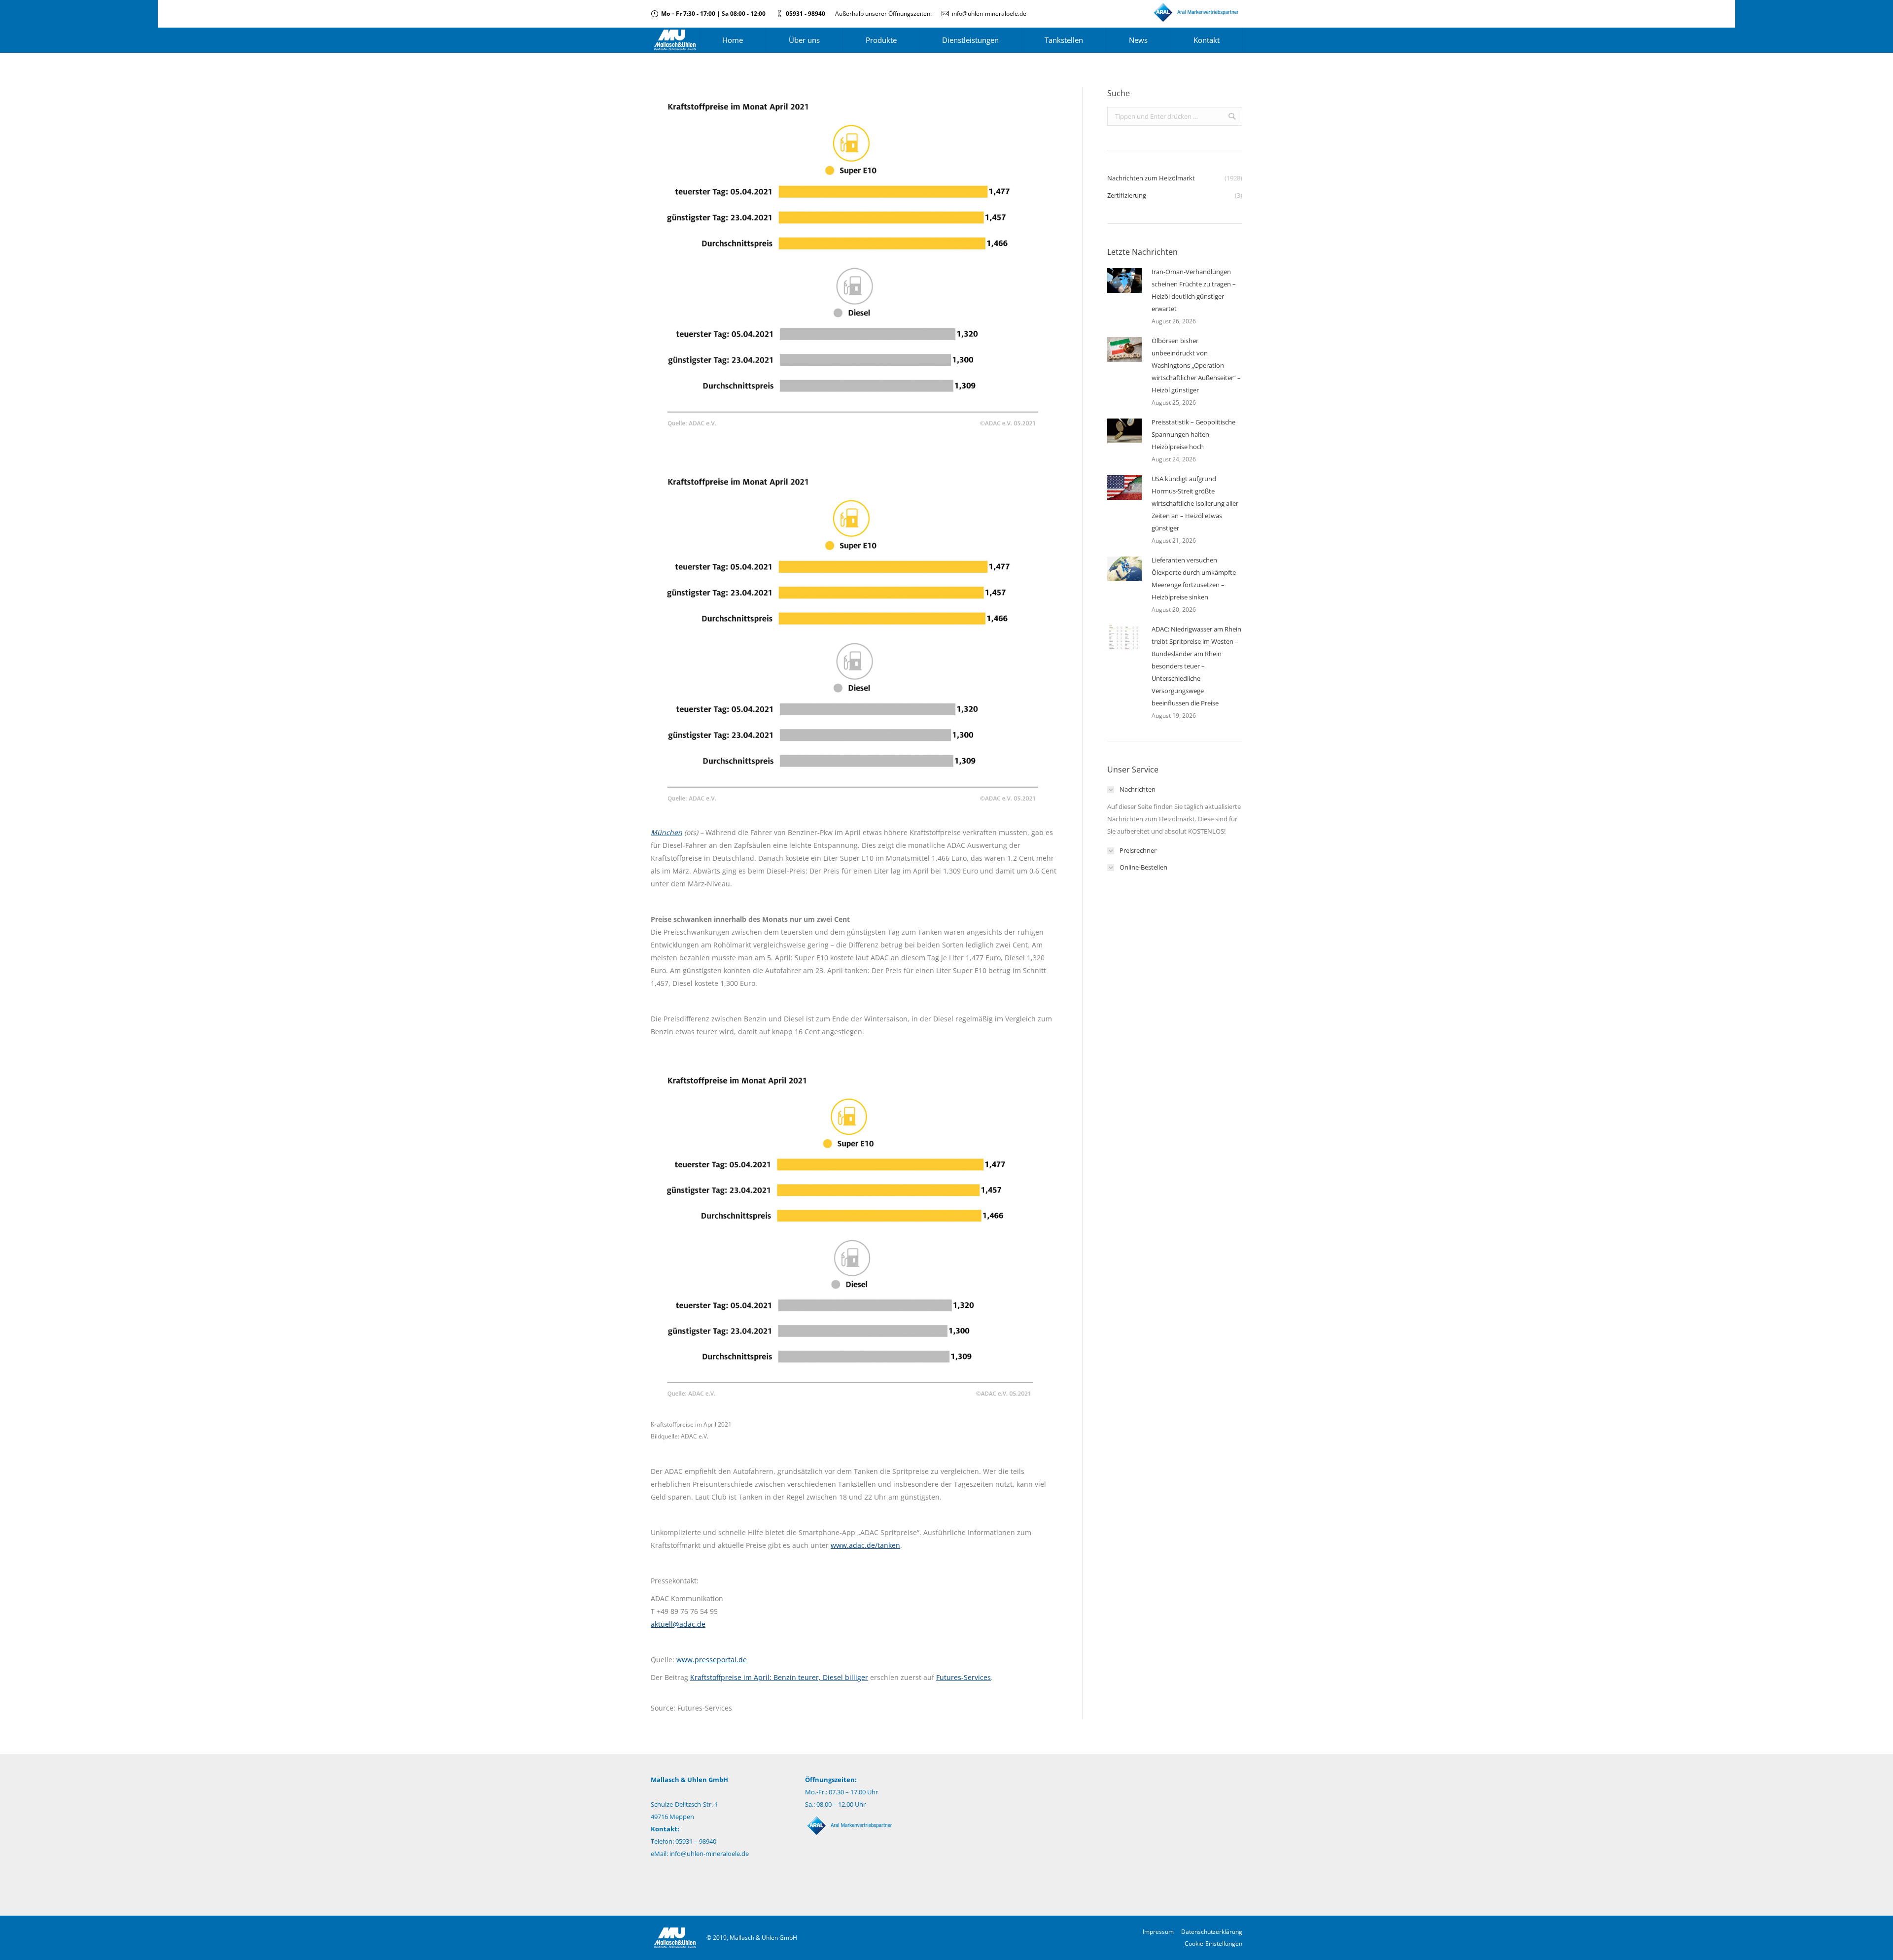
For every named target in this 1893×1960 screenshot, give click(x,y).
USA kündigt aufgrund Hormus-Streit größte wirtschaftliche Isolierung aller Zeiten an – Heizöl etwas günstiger (1195, 503)
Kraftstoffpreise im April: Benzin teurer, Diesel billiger (779, 1677)
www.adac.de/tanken (865, 1545)
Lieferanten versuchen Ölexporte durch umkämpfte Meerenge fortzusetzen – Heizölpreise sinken (1194, 578)
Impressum (1158, 1932)
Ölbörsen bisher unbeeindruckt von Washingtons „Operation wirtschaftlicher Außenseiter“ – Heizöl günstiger (1196, 365)
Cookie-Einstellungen (1213, 1943)
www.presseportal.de (712, 1660)
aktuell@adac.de (678, 1624)
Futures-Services (964, 1677)
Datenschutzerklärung (1212, 1932)
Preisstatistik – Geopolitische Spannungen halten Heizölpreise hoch (1193, 434)
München (666, 832)
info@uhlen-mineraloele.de (989, 14)
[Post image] (1124, 280)
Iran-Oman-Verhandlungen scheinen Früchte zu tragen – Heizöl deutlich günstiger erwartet (1194, 290)
